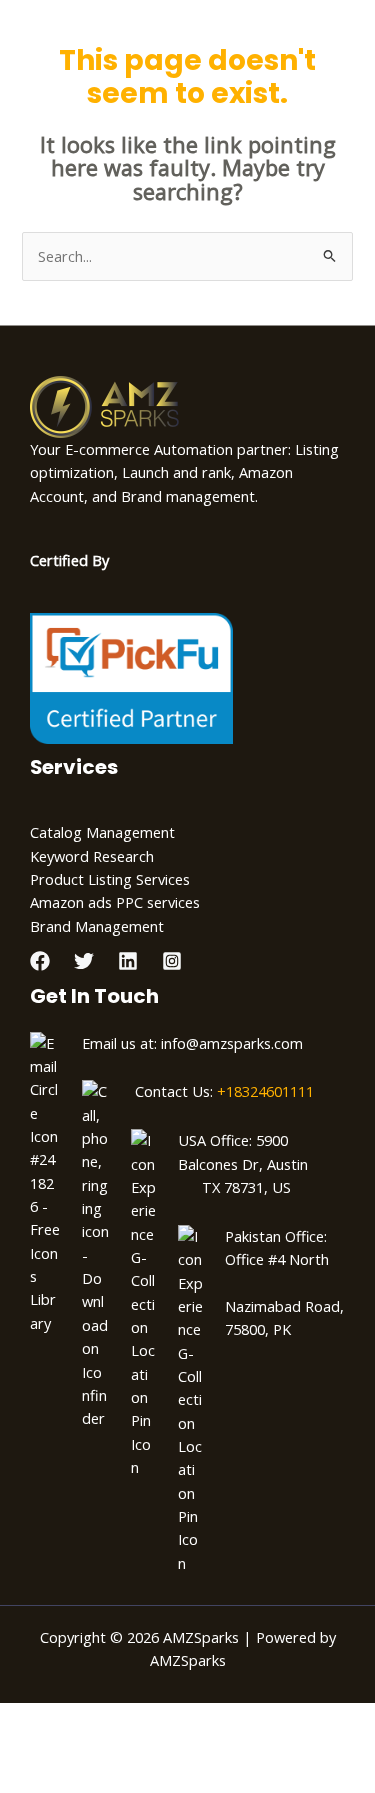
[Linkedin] (128, 961)
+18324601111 (265, 1091)
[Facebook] (40, 961)
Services (74, 767)
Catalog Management (102, 832)
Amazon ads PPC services (115, 902)
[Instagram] (172, 961)
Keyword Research (92, 856)
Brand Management (97, 926)
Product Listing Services (110, 879)
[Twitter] (84, 961)
